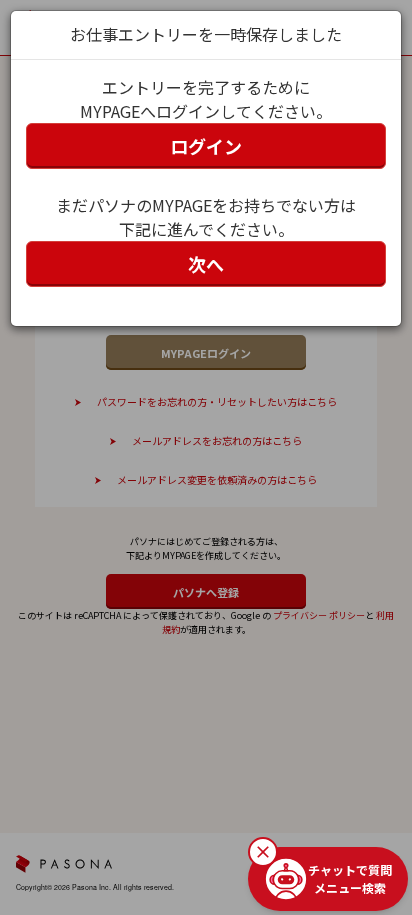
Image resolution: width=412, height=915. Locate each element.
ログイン (206, 146)
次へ (206, 264)
